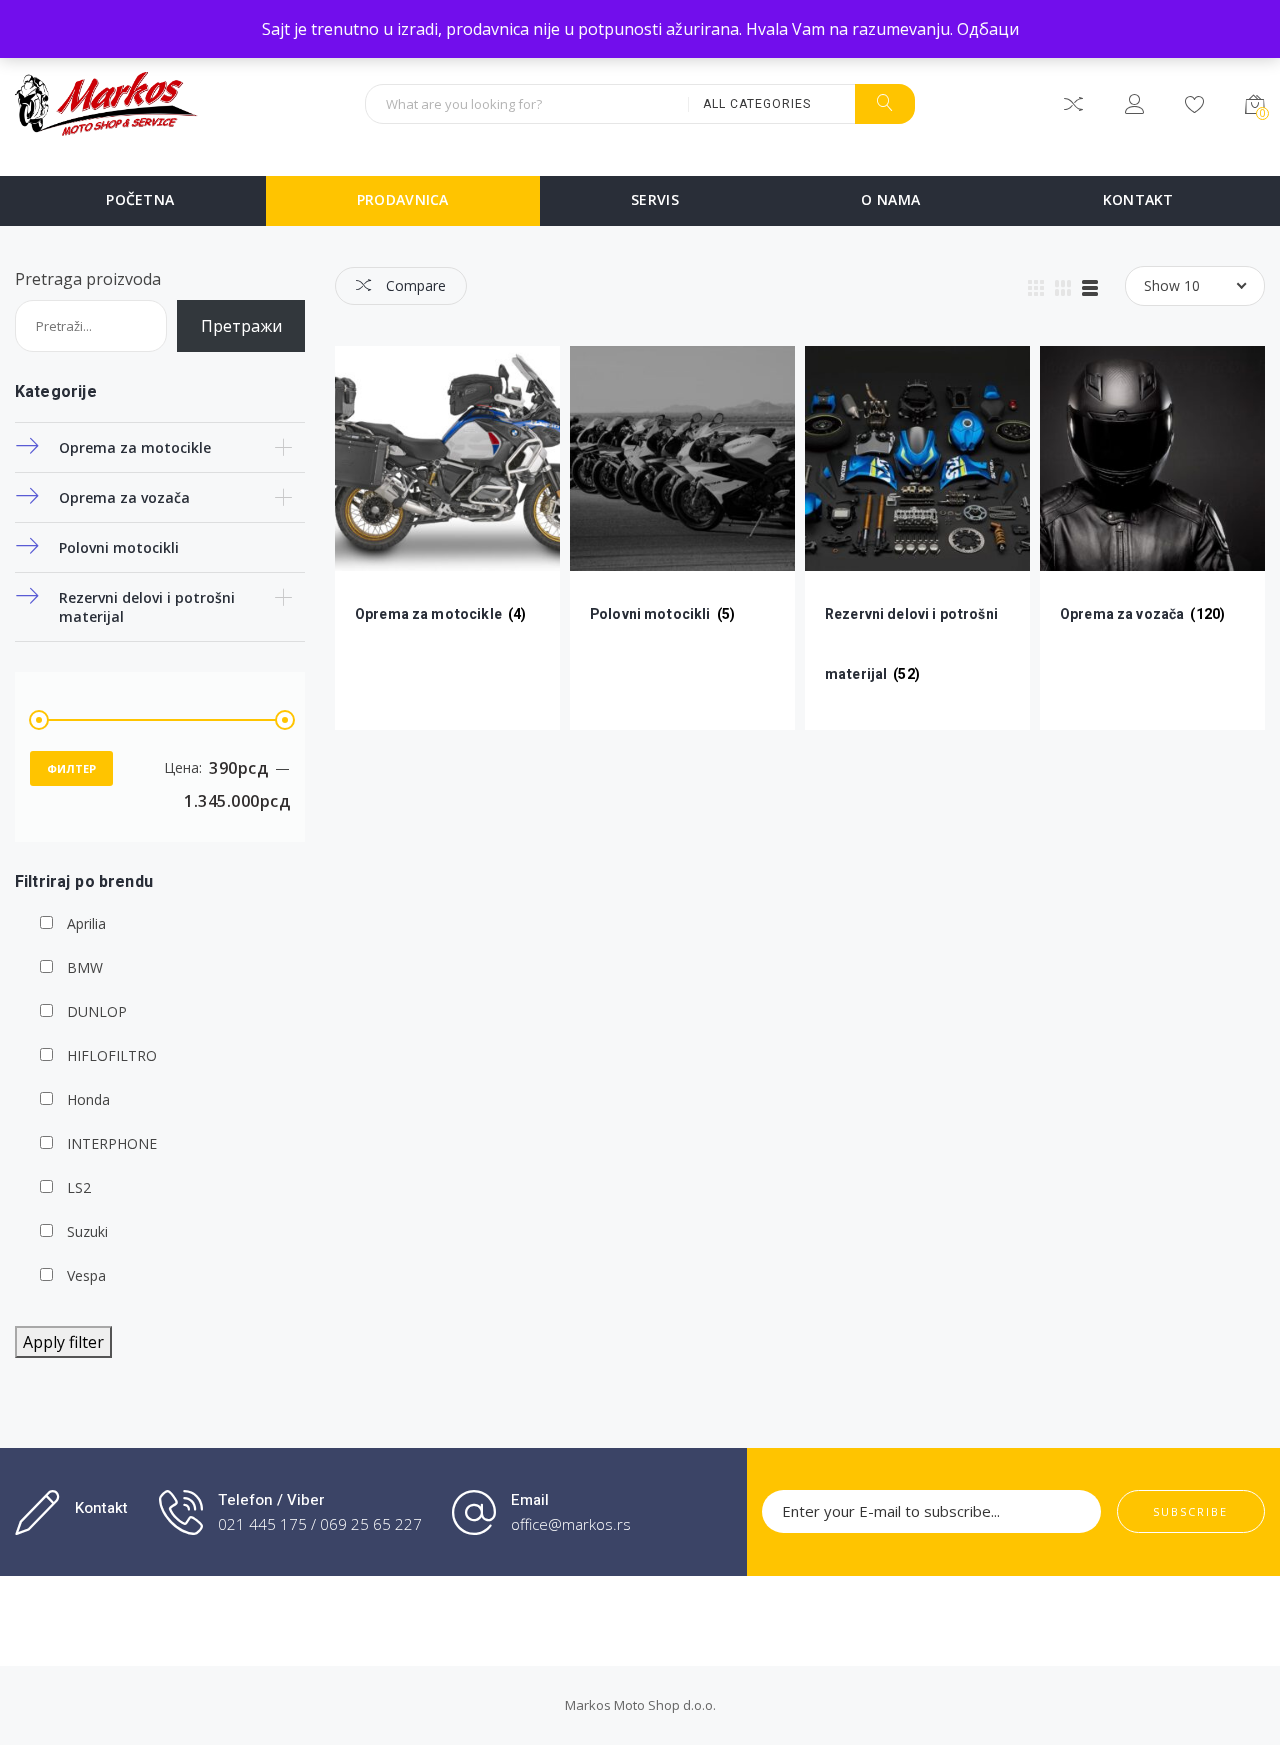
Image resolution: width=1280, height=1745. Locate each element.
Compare (414, 285)
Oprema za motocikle (135, 447)
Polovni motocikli (119, 547)
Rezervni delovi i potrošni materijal (147, 607)
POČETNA (140, 199)
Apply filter (63, 1342)
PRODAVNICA (403, 199)
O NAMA (890, 199)
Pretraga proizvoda (88, 279)
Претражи (241, 326)
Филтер (71, 768)
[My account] (1134, 107)
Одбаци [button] (988, 29)
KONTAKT (1138, 199)
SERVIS (655, 199)
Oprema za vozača (124, 497)
